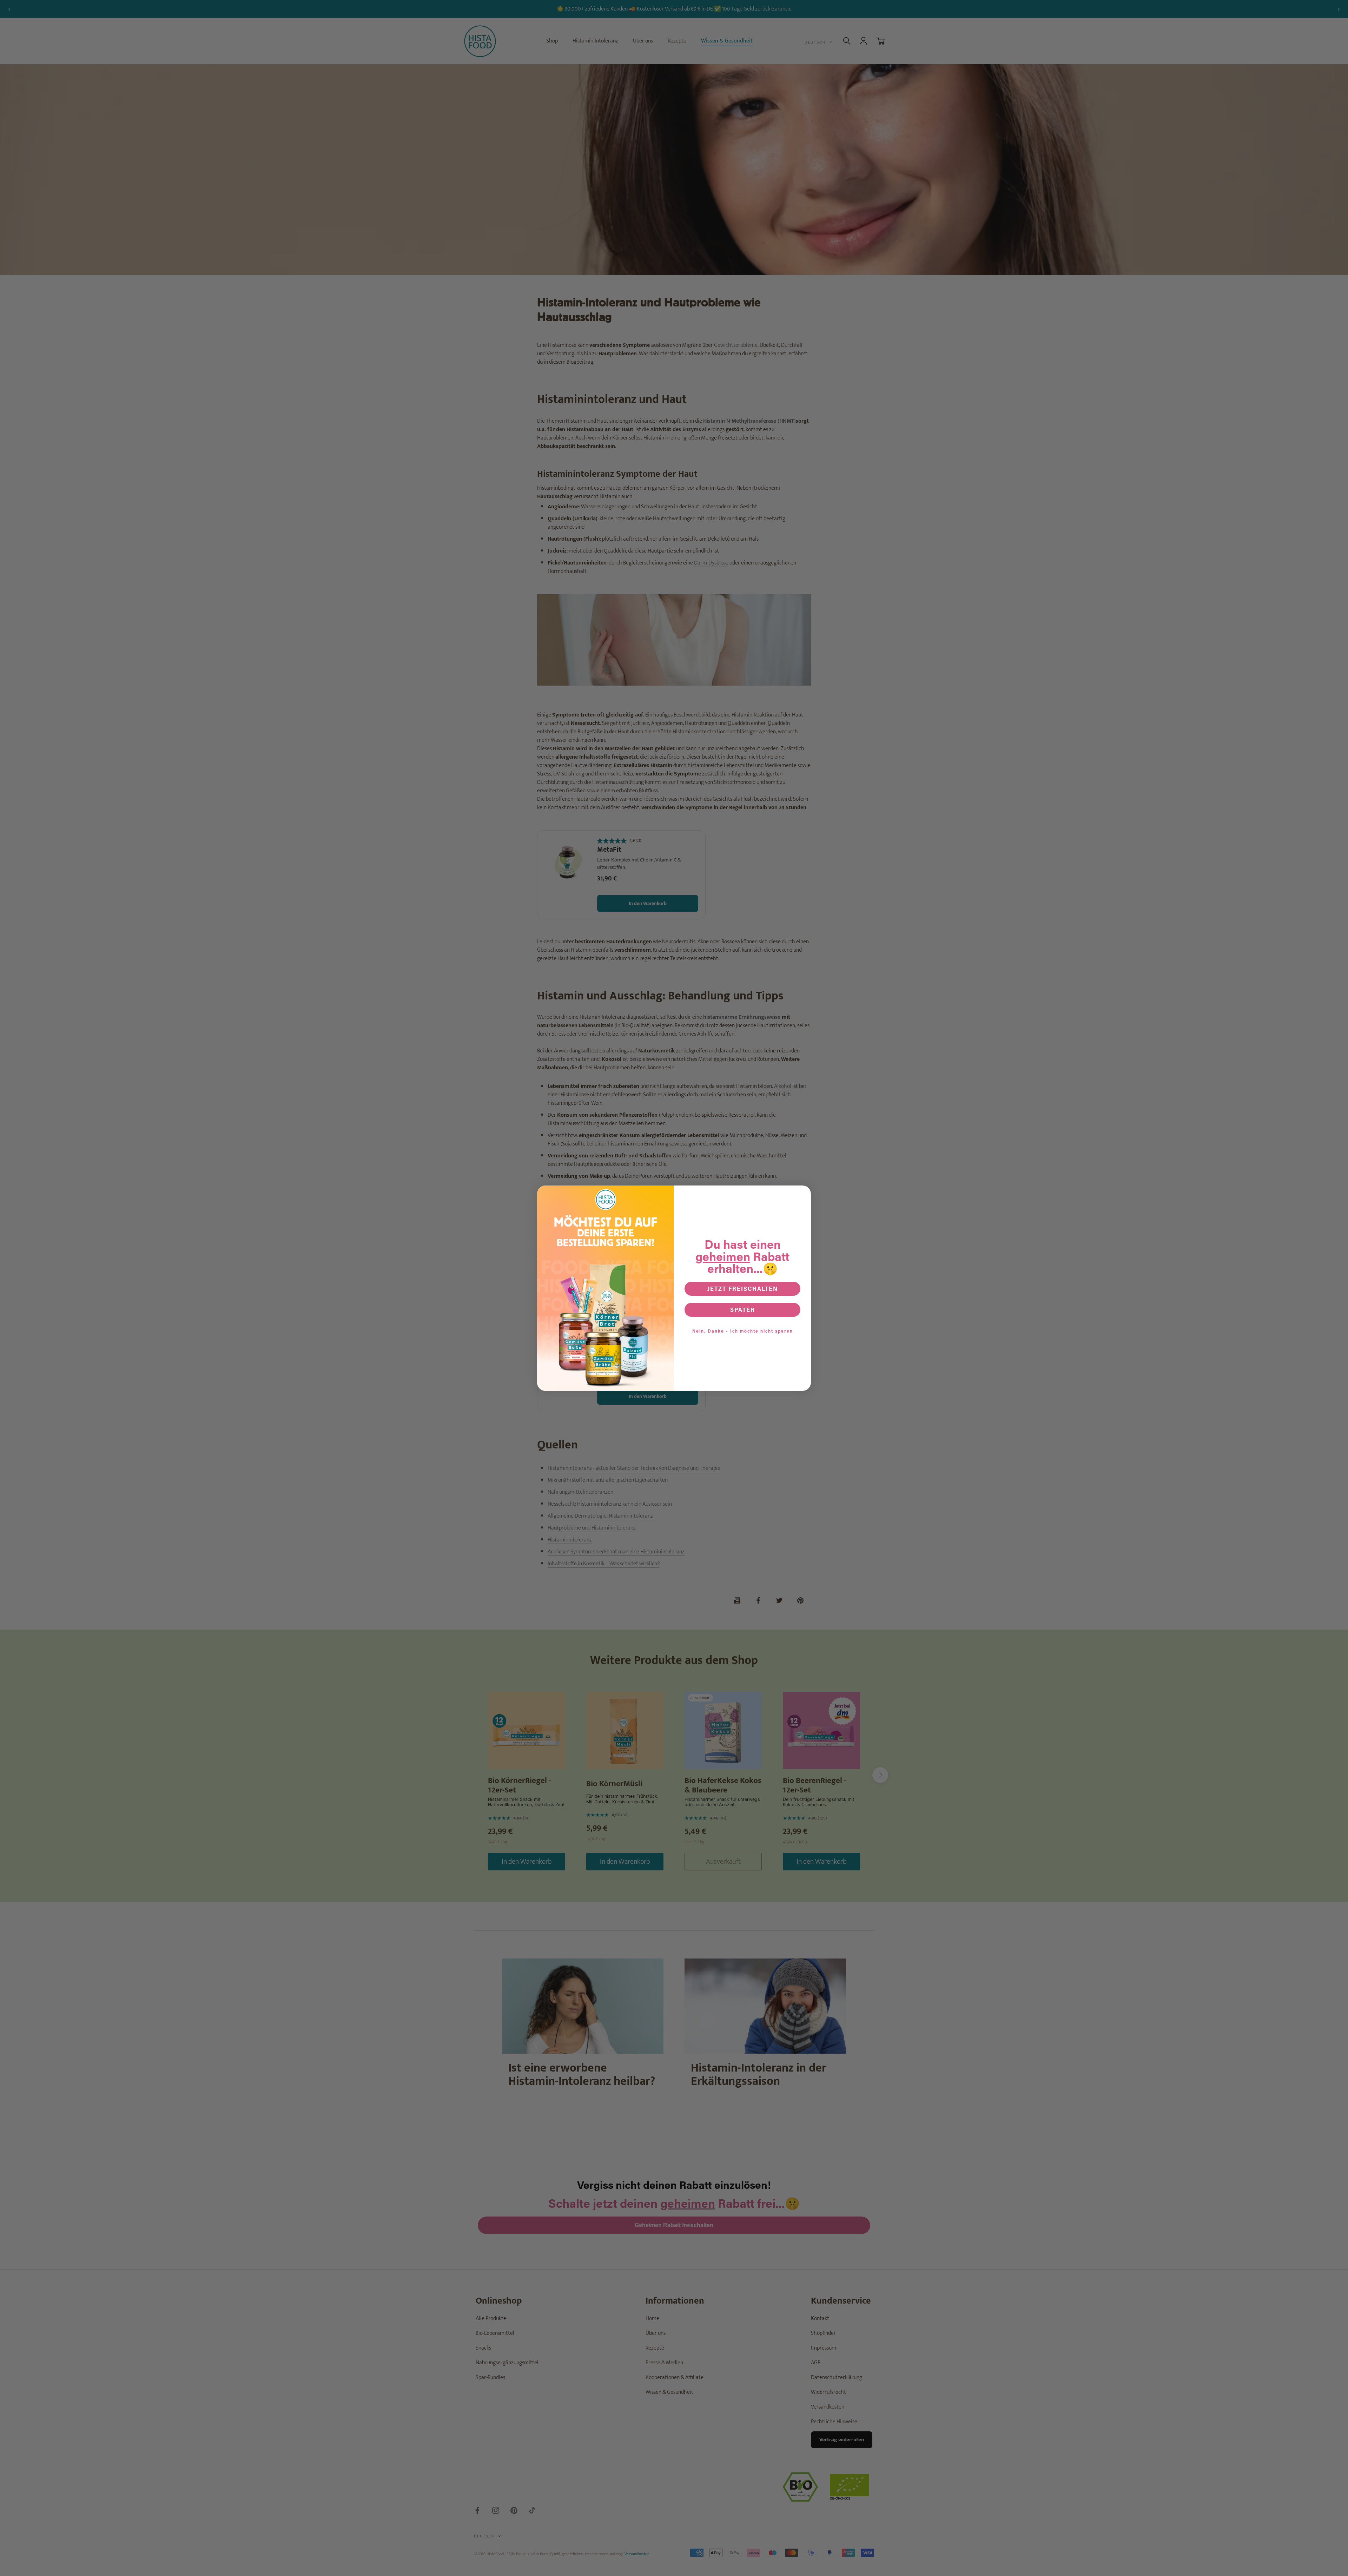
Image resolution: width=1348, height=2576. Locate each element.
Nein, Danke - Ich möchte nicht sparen (743, 1331)
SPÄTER (743, 1310)
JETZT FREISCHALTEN (743, 1289)
